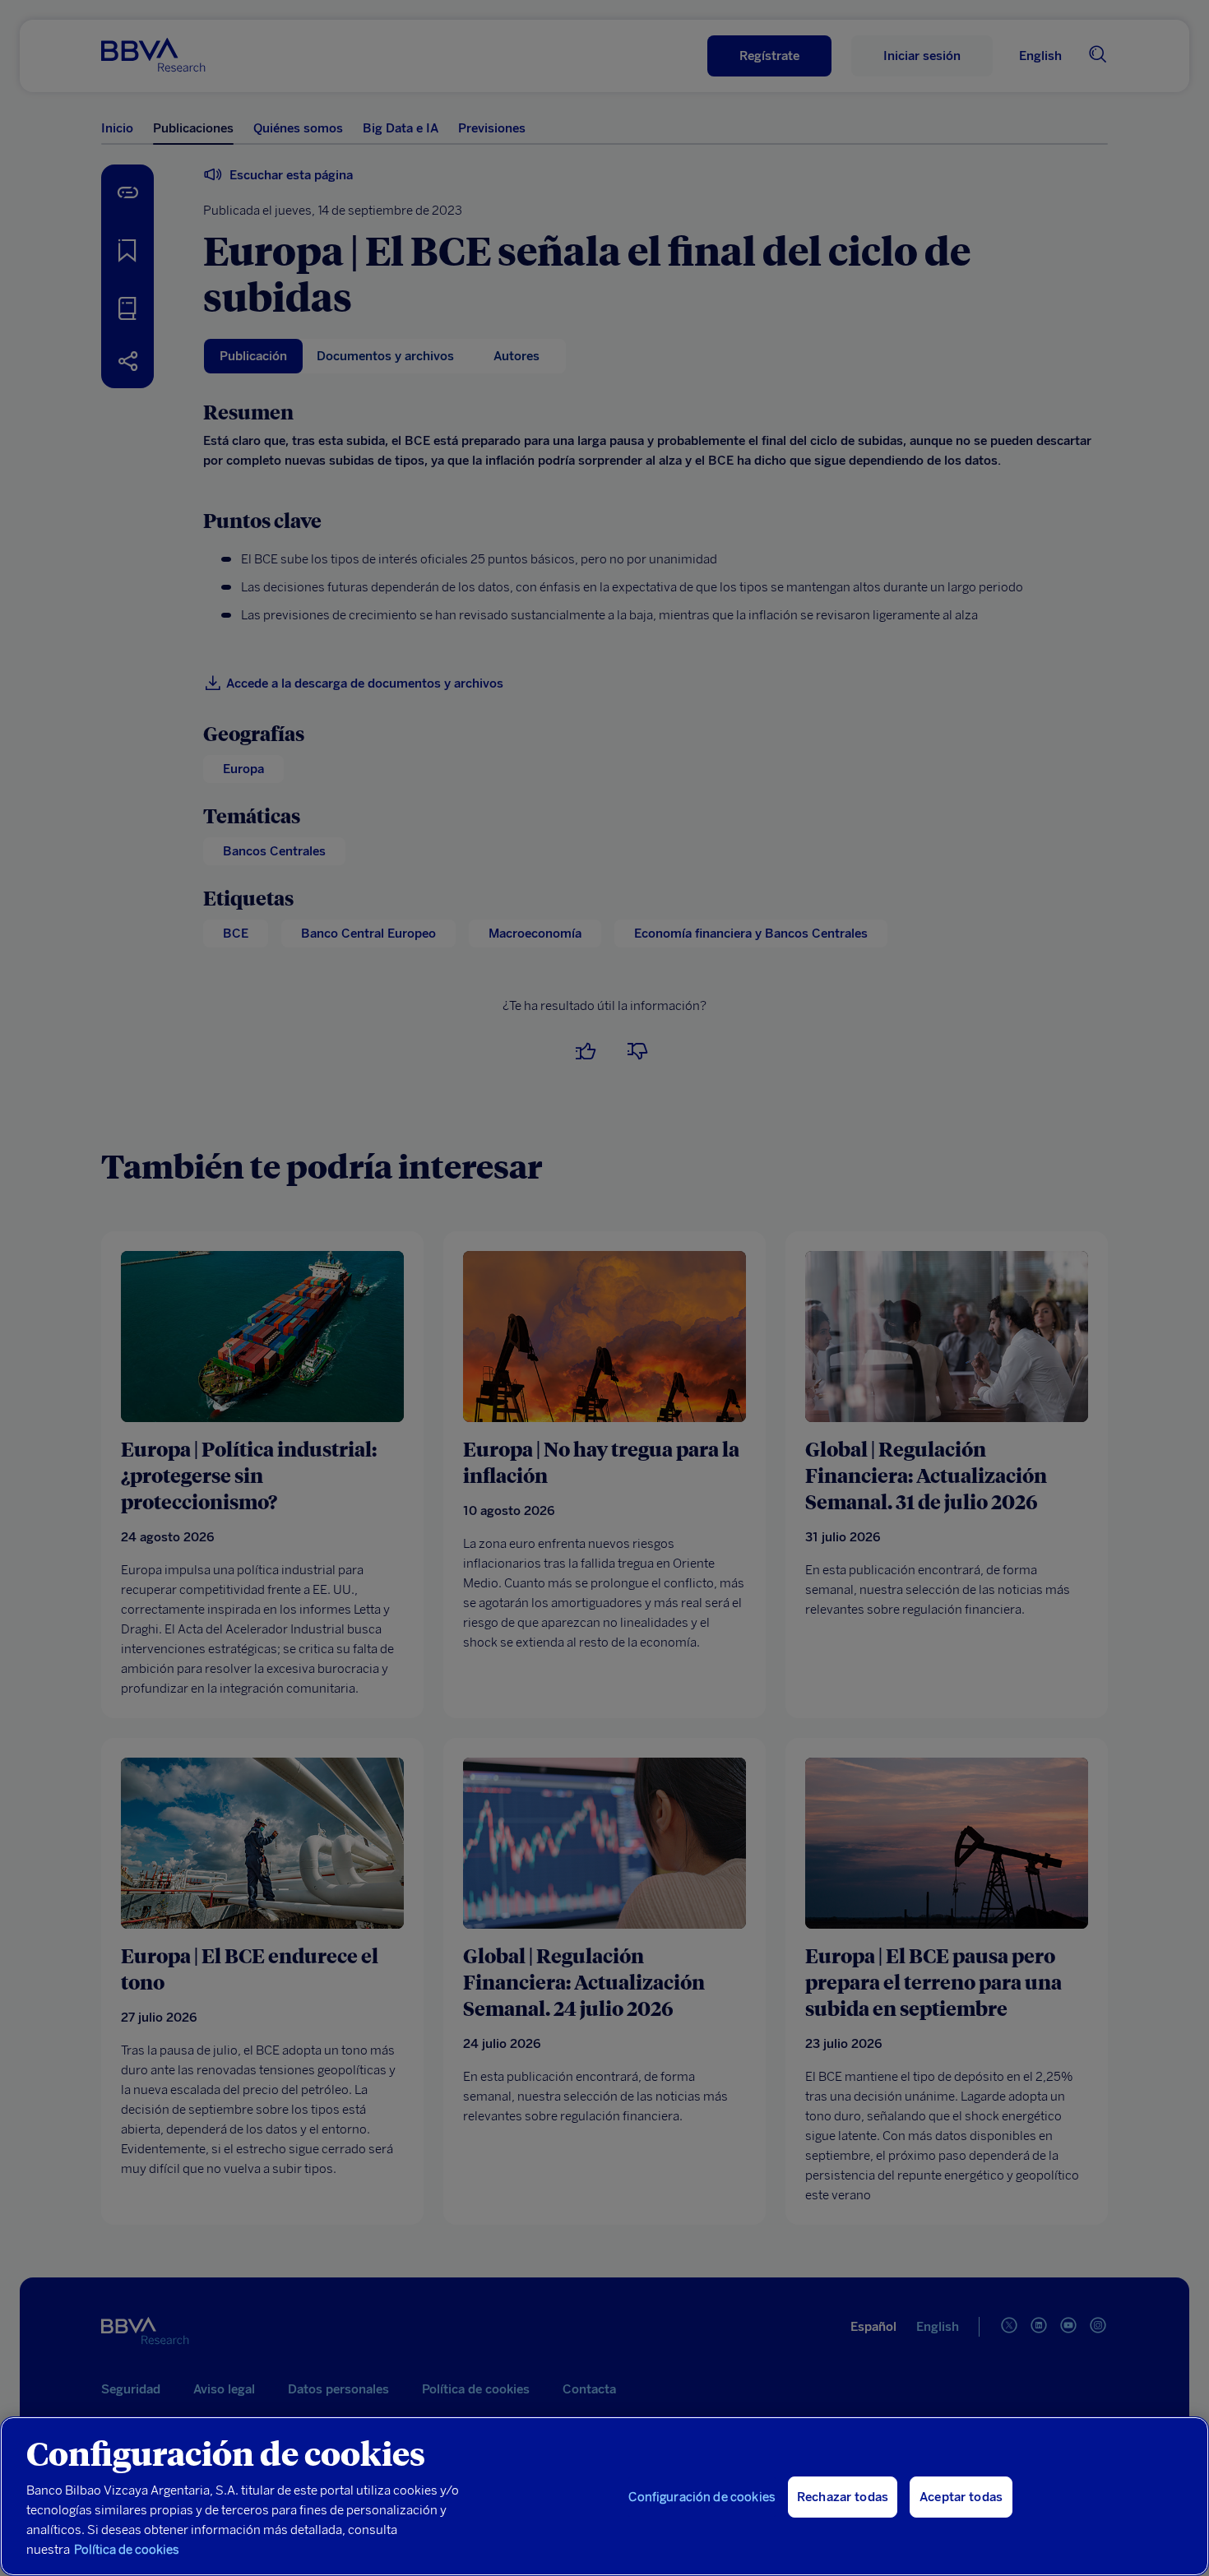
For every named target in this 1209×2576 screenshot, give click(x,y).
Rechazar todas (843, 2497)
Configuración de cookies (702, 2497)
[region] (604, 2496)
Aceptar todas (961, 2497)
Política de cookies (127, 2550)
